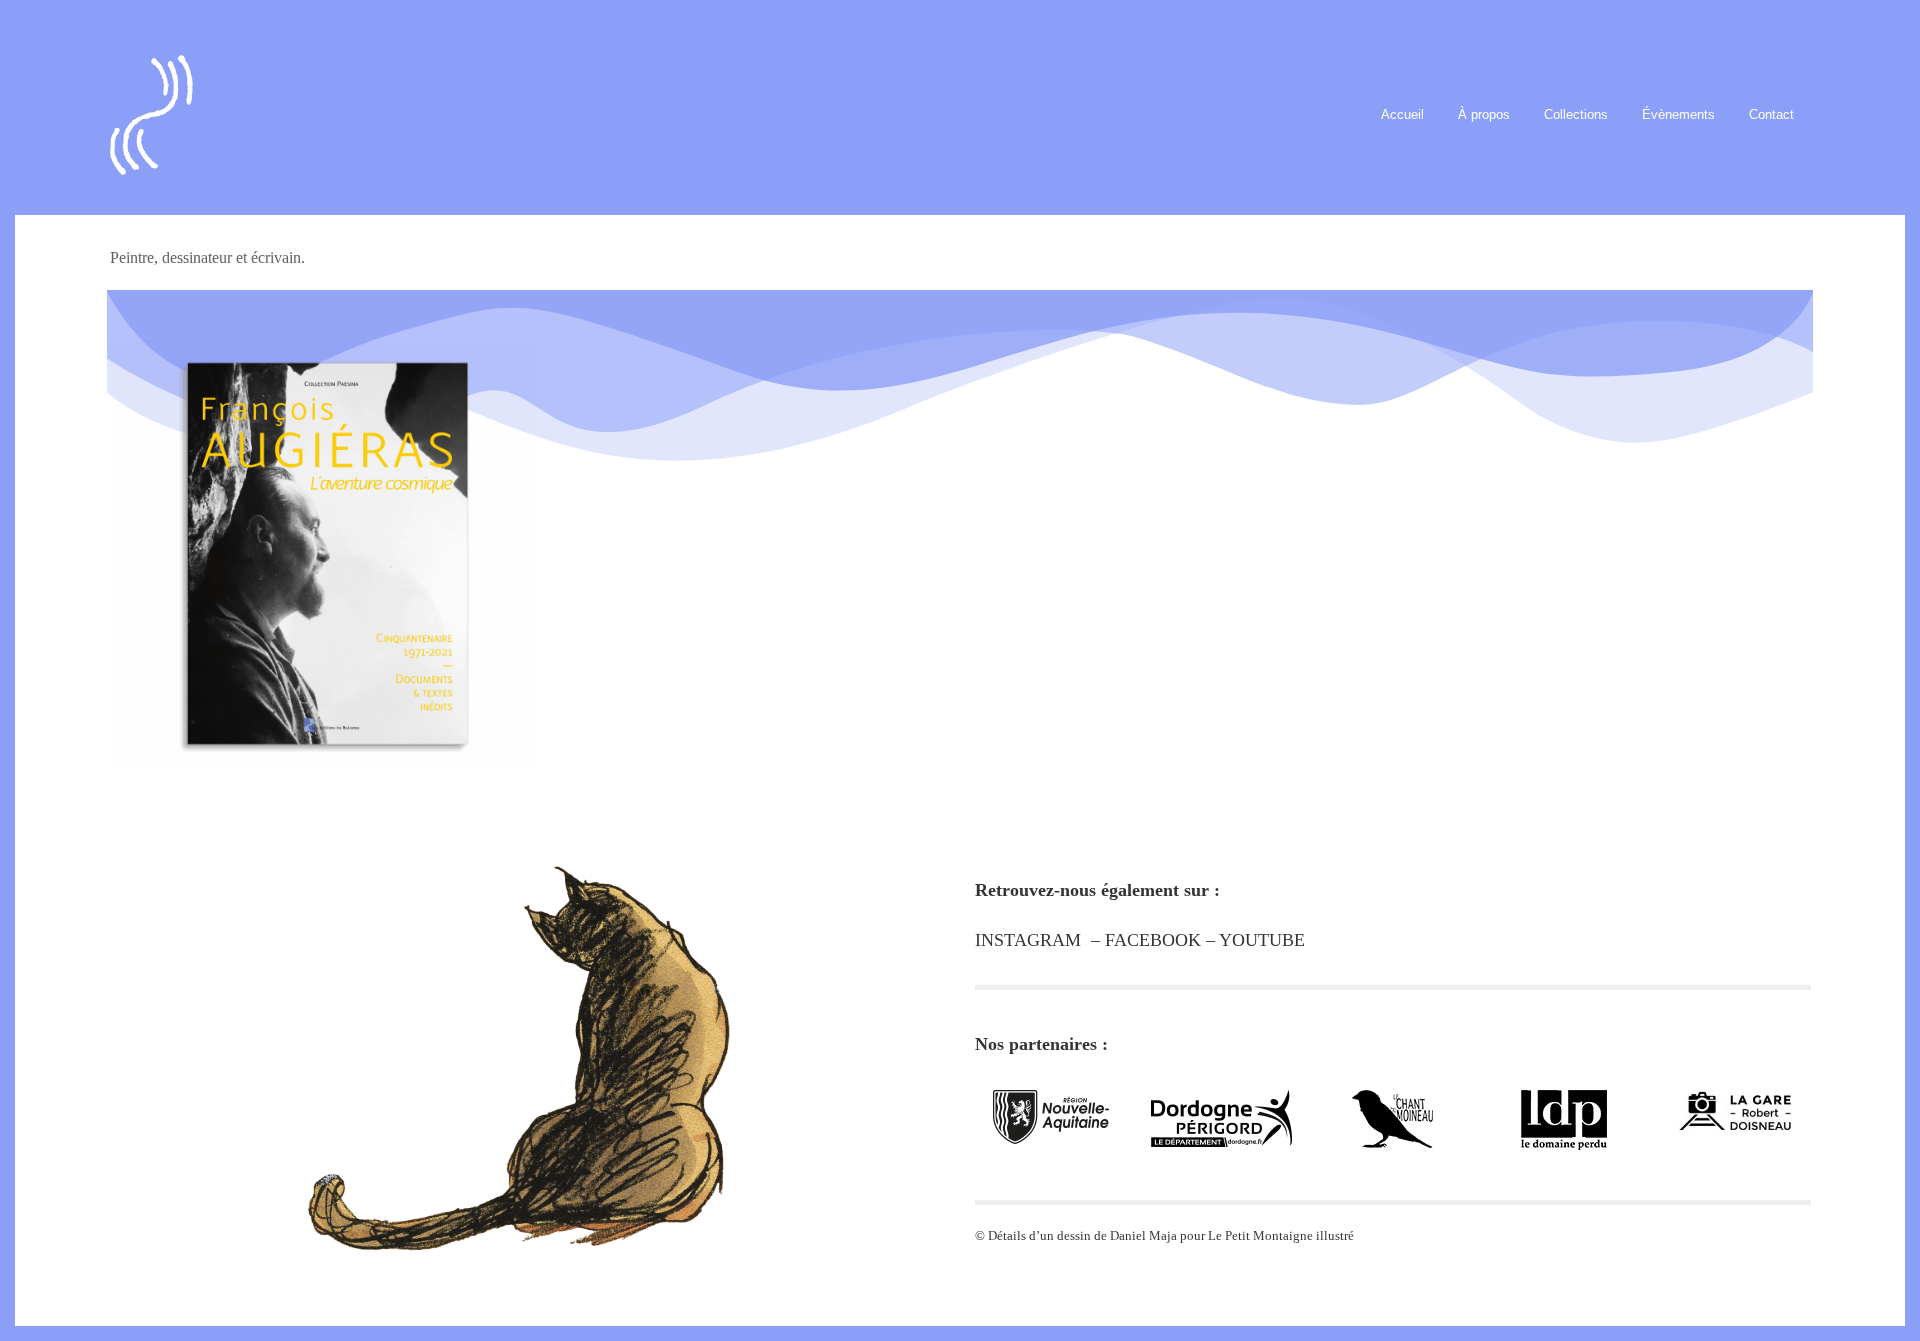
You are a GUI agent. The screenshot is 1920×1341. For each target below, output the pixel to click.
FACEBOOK (1153, 940)
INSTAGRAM (1028, 940)
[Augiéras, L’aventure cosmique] (322, 530)
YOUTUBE (1262, 940)
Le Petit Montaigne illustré (1281, 1235)
